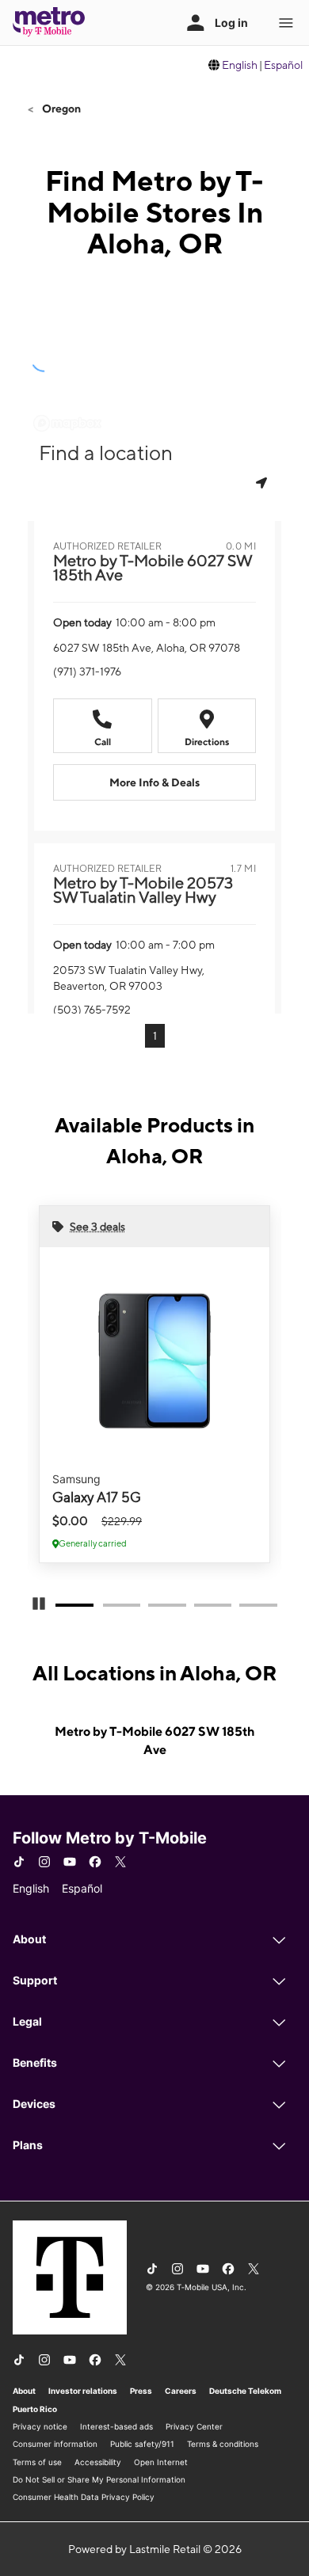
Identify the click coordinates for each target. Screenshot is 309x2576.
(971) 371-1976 (87, 672)
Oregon (60, 108)
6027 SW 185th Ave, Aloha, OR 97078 (147, 648)
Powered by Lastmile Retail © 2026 (155, 2549)
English (240, 65)
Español (283, 65)
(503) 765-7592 (92, 1010)
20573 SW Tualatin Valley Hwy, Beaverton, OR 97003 (129, 978)
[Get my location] (263, 483)
